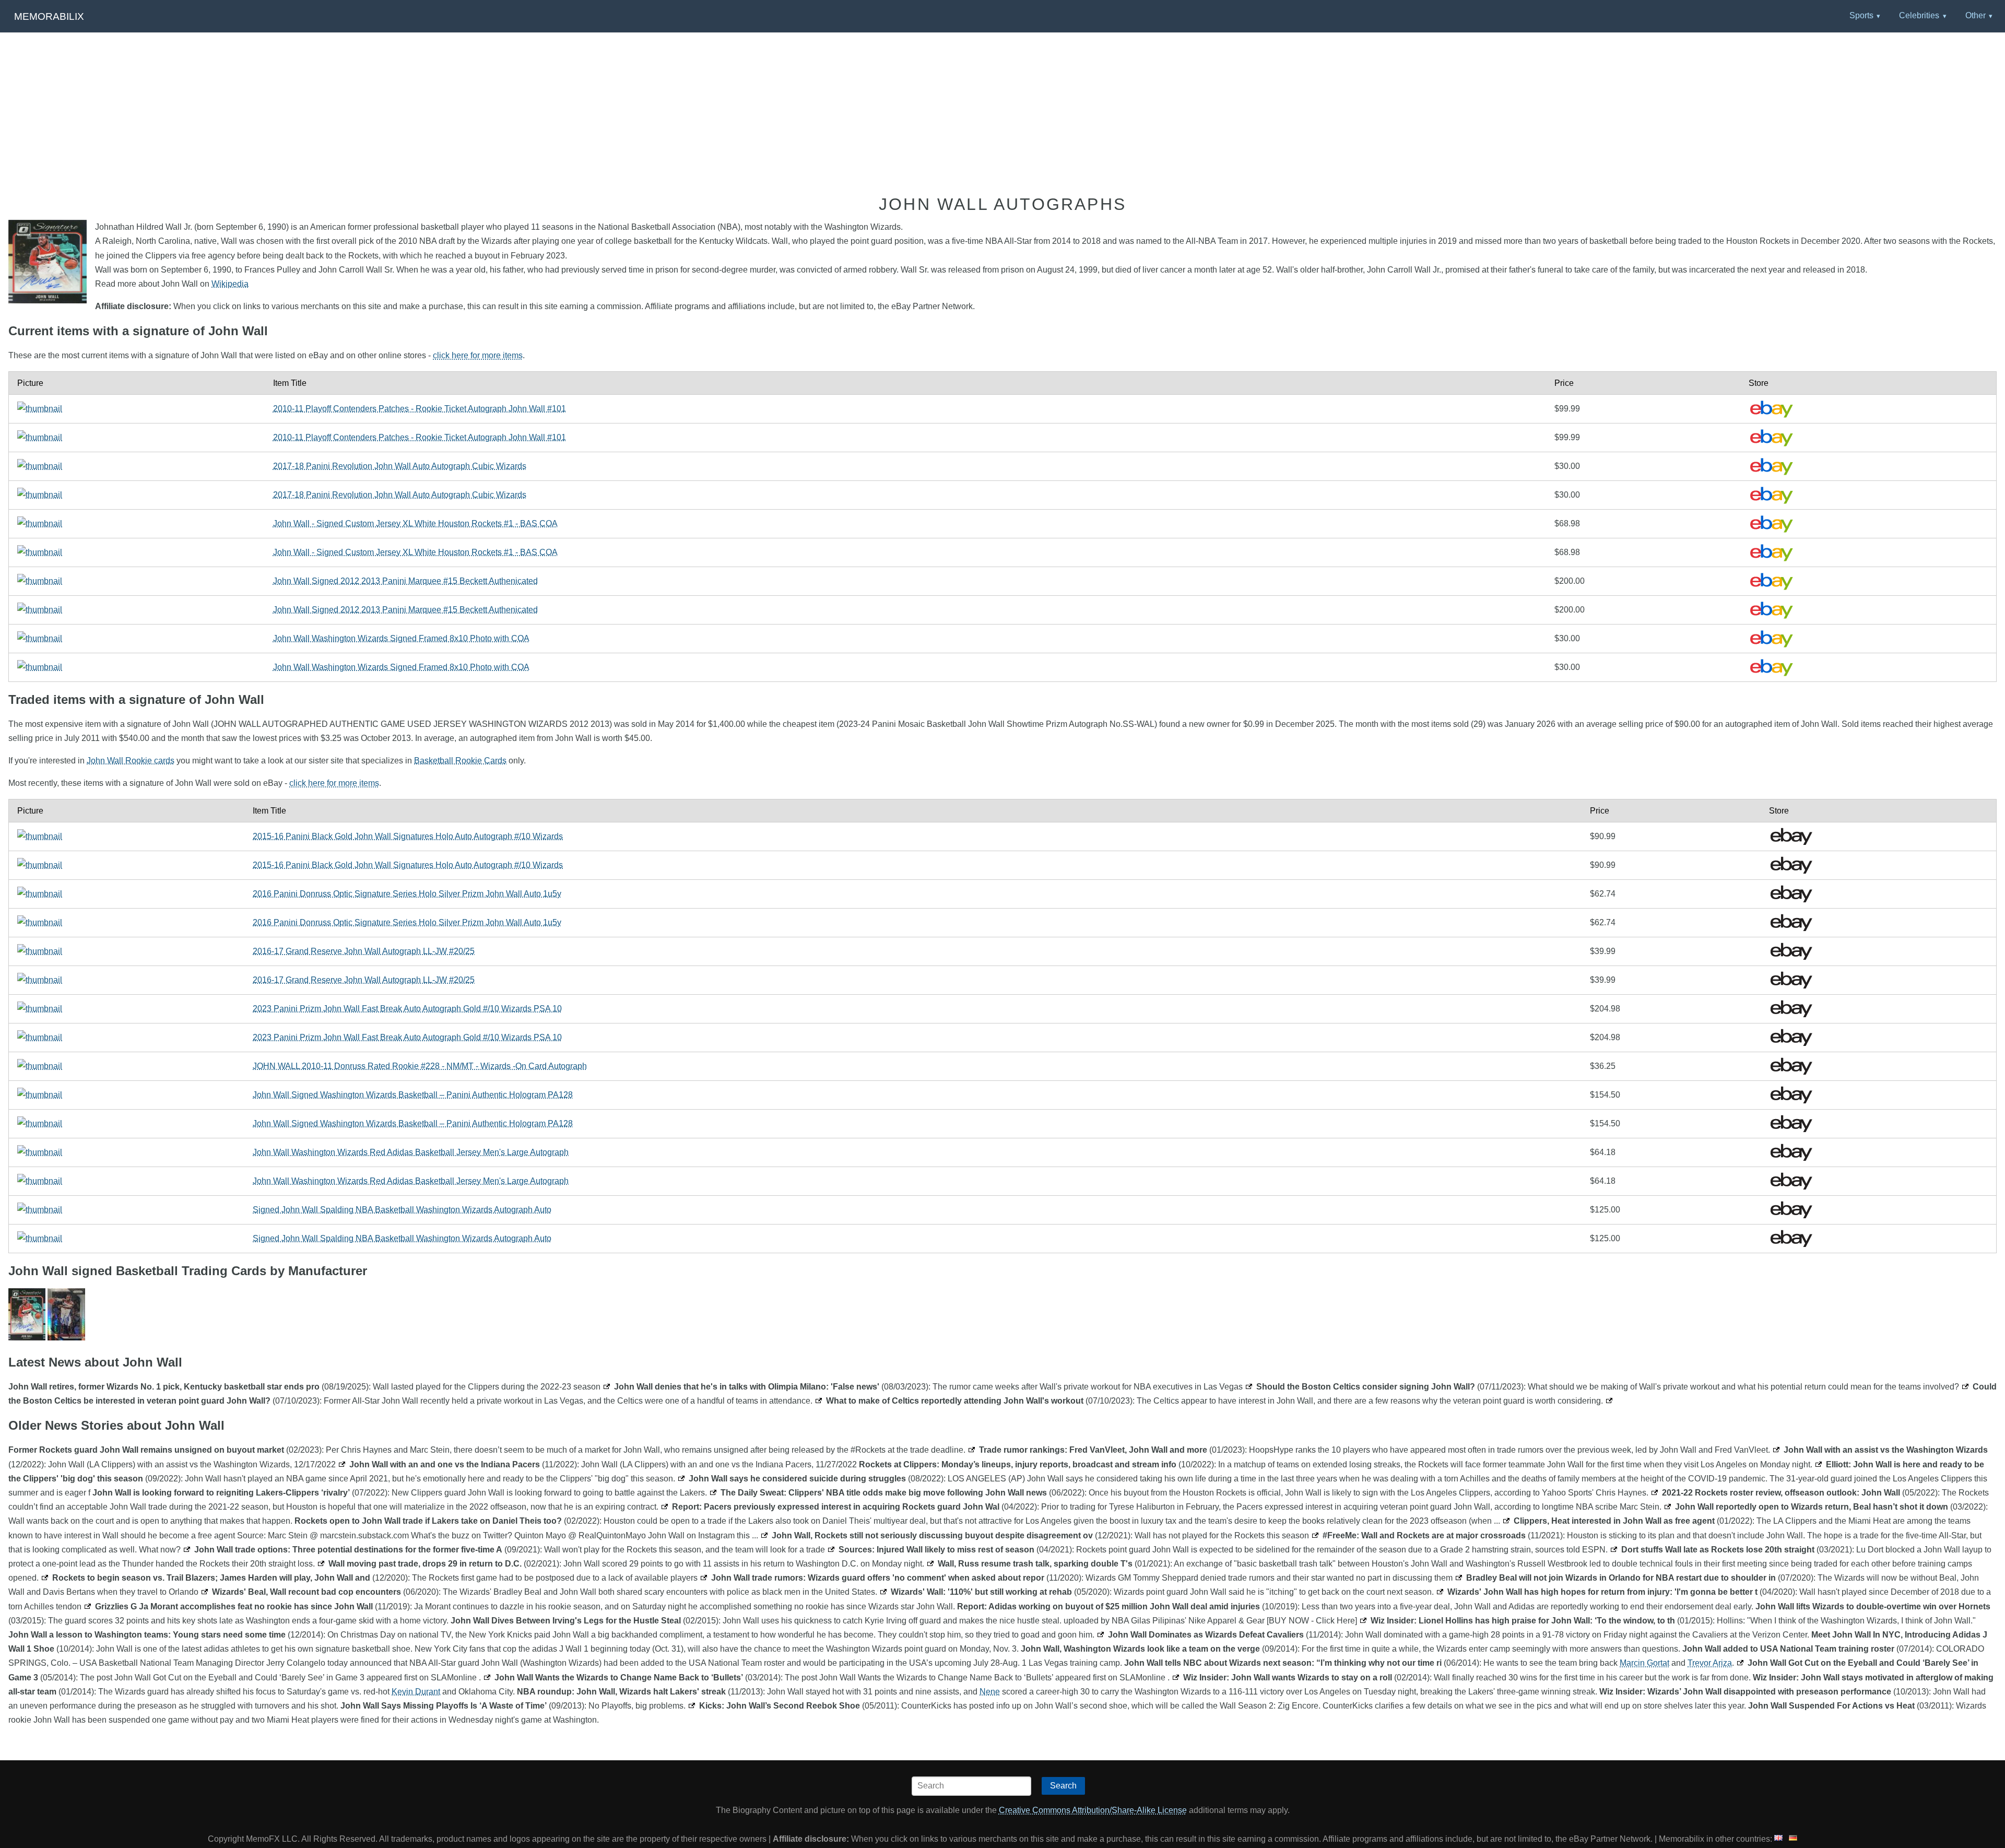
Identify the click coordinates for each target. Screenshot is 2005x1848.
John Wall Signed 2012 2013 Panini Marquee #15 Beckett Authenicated (405, 581)
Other (1975, 15)
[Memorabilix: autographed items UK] (1778, 1839)
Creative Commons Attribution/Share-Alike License (1093, 1810)
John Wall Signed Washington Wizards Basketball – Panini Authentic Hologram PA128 (413, 1095)
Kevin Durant (416, 1692)
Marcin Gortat (1644, 1663)
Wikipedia (230, 284)
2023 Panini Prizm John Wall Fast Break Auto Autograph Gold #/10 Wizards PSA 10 (407, 1009)
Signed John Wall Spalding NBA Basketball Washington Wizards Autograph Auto (402, 1210)
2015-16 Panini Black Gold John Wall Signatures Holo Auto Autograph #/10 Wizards (408, 836)
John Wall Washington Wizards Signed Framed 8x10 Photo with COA (401, 638)
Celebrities (1919, 15)
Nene (990, 1692)
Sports (1861, 15)
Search (1063, 1786)
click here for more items (478, 355)
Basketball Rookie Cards (460, 761)
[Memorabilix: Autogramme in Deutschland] (1793, 1839)
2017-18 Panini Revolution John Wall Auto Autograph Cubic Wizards (400, 466)
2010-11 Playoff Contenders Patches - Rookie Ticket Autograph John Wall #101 (420, 409)
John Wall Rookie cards (131, 761)
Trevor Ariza (1710, 1663)
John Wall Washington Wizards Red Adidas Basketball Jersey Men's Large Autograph (411, 1152)
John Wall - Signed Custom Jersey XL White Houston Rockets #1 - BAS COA (415, 523)
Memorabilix (49, 16)
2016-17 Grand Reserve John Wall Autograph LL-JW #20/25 (364, 951)
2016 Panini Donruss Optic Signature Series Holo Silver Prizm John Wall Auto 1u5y (407, 894)
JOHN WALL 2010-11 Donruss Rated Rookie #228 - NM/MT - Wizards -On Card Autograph (420, 1066)
